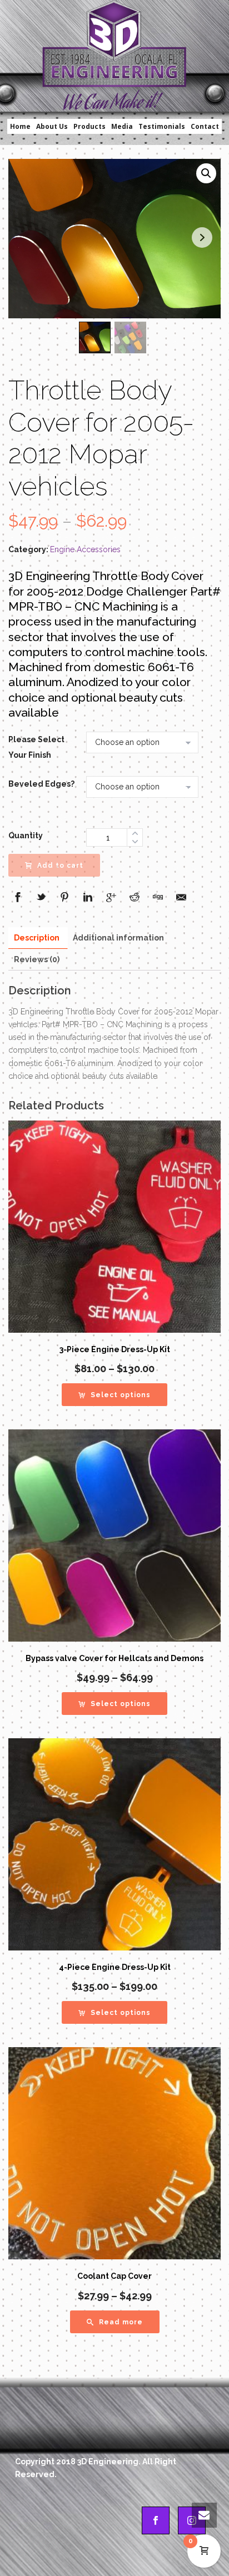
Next (202, 237)
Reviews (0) (37, 959)
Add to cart (60, 866)
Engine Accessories (85, 549)
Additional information (118, 938)
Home (20, 126)
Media (122, 126)
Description (37, 938)
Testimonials (162, 126)
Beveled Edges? (41, 784)
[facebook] (156, 2520)
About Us (52, 126)
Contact (205, 126)
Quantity (26, 836)
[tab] (37, 938)
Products (89, 126)
